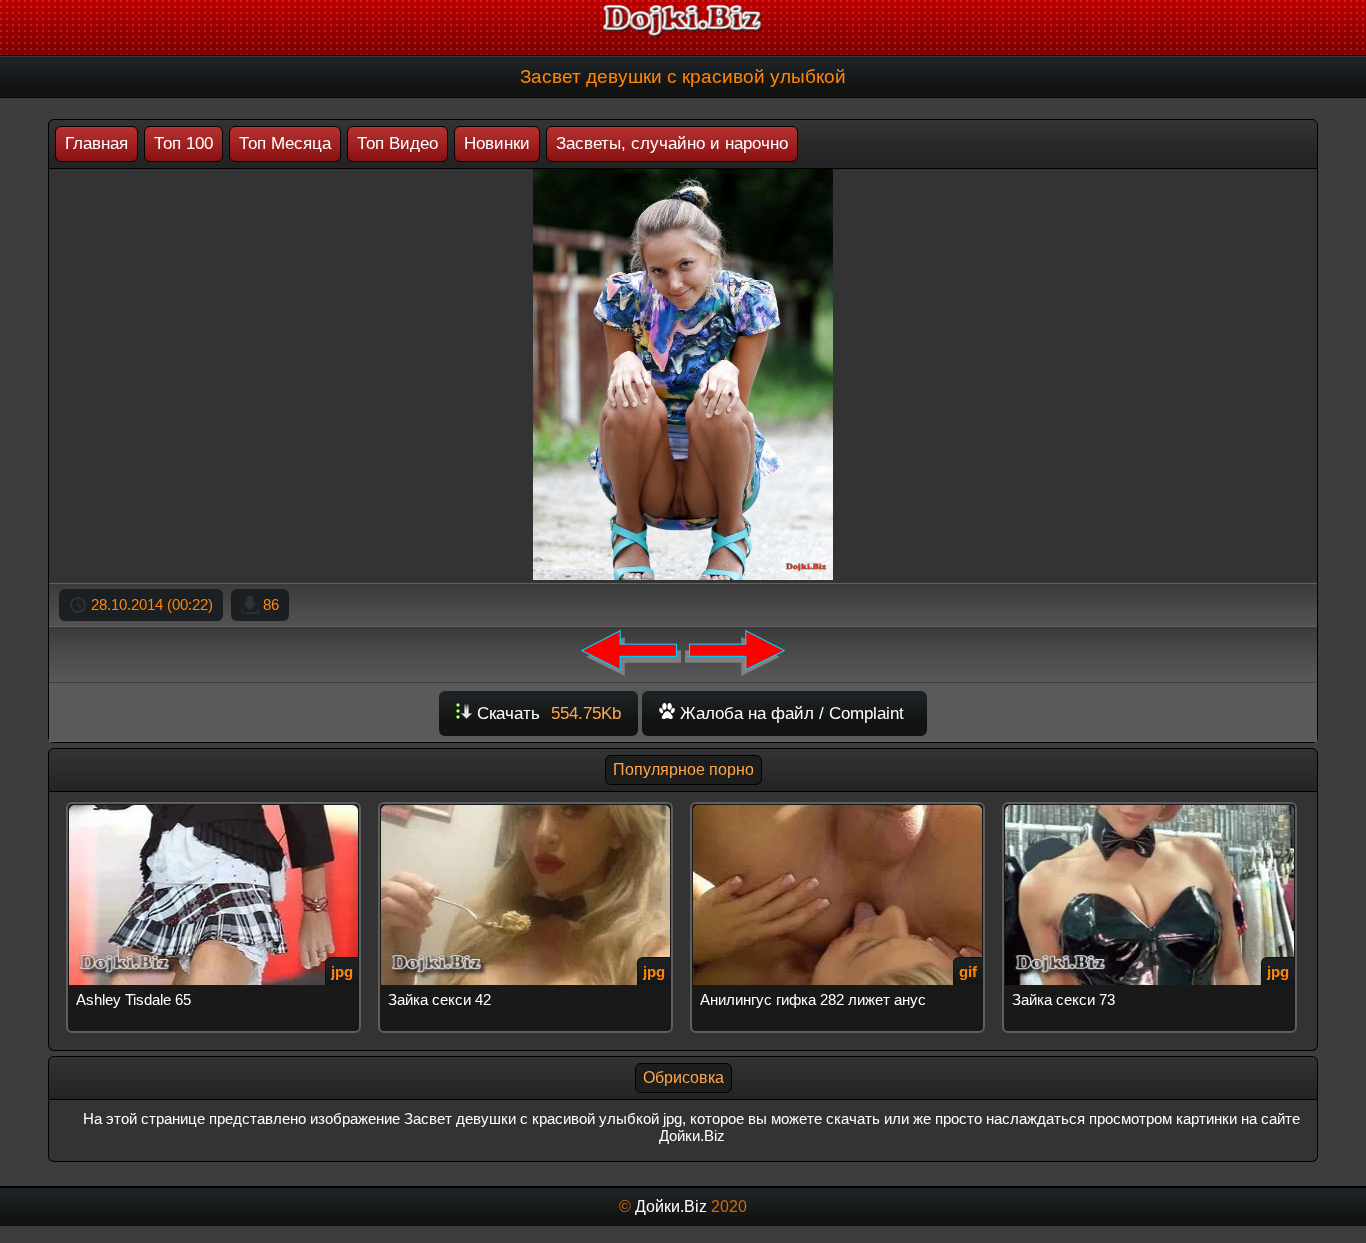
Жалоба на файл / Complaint (789, 713)
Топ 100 (183, 143)
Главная (96, 143)
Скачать (546, 713)
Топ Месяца (285, 143)
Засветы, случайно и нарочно (672, 143)
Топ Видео (397, 143)
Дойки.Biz (671, 1206)
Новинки (497, 143)
